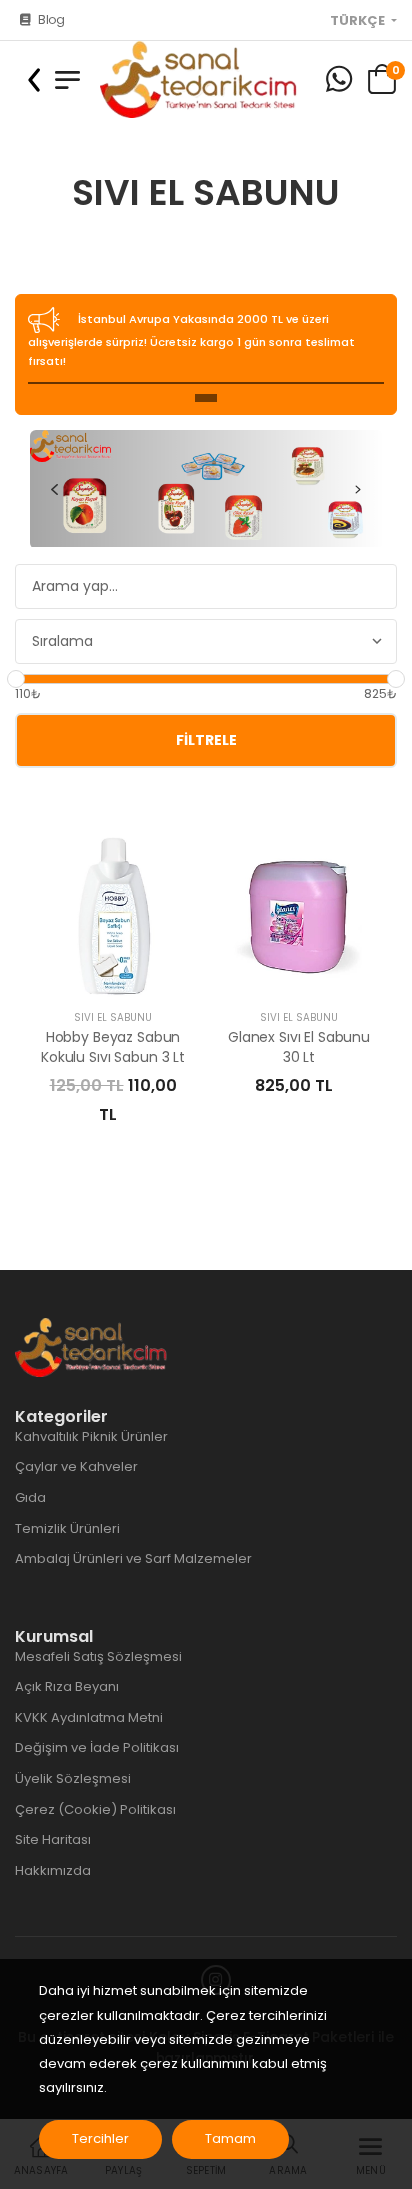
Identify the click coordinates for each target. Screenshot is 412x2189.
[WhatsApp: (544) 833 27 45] (339, 79)
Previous (54, 489)
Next (358, 489)
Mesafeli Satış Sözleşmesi (98, 1656)
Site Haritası (53, 1839)
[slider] (16, 679)
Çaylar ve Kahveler (76, 1466)
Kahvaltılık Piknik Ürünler (91, 1436)
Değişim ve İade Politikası (97, 1747)
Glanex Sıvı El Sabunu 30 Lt (299, 1047)
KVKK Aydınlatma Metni (89, 1717)
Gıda (30, 1497)
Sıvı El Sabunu (113, 1017)
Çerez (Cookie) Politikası (95, 1809)
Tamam (230, 2138)
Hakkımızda (53, 1870)
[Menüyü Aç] (67, 80)
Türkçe (359, 21)
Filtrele (206, 740)
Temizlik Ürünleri (67, 1528)
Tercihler (100, 2138)
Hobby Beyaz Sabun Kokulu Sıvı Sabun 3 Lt (113, 1047)
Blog (51, 19)
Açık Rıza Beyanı (67, 1686)
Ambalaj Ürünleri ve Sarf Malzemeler (133, 1558)
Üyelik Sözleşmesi (73, 1778)
